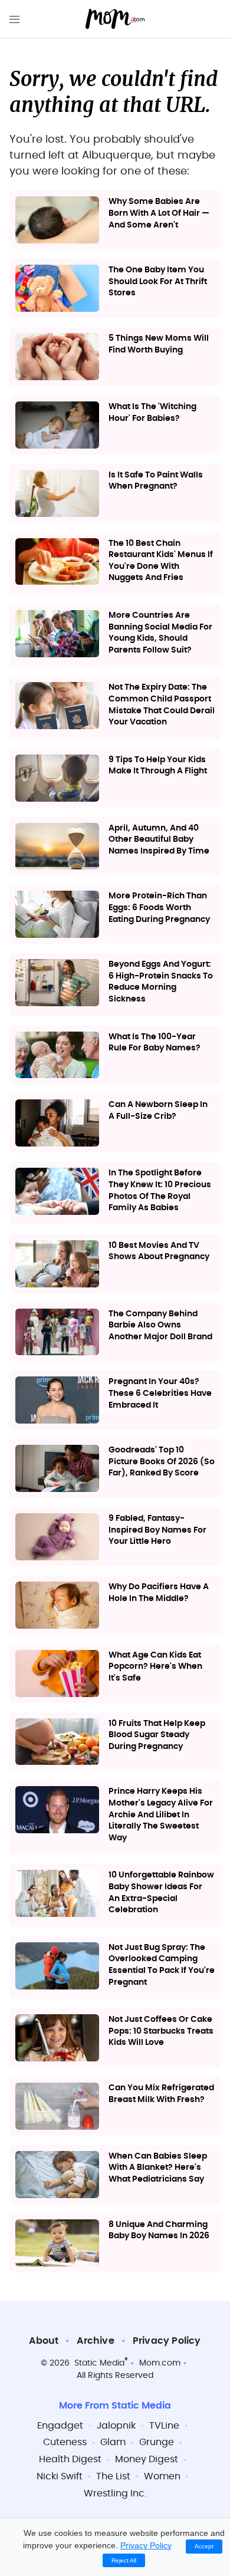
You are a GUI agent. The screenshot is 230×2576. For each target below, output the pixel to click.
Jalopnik (116, 2426)
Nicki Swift (60, 2476)
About (44, 2341)
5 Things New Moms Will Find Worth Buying (159, 344)
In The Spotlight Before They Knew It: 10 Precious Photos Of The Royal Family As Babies (160, 1190)
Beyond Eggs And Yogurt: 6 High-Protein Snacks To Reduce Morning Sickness (161, 982)
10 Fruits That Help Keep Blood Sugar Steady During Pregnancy (157, 1735)
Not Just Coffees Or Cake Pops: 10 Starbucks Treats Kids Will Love (161, 2031)
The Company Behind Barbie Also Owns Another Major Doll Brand (160, 1325)
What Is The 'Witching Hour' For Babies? (152, 413)
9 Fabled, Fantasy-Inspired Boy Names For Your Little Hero (157, 1530)
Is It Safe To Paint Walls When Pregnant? (156, 481)
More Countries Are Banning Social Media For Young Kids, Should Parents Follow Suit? (160, 633)
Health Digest (70, 2459)
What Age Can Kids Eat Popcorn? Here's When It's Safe (155, 1667)
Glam (113, 2442)
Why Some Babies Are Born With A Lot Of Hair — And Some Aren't (159, 213)
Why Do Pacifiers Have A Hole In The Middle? (159, 1593)
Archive (95, 2341)
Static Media (99, 2363)
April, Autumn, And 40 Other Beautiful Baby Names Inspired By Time (159, 840)
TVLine (164, 2426)
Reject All (124, 2560)
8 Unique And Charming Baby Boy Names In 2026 (159, 2231)
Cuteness (65, 2442)
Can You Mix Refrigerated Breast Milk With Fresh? (161, 2094)
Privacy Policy (167, 2341)
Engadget (60, 2426)
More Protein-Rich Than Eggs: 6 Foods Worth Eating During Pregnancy (159, 907)
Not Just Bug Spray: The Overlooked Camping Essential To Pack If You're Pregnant (162, 1965)
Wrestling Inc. (115, 2493)
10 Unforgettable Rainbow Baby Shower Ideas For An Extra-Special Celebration (161, 1893)
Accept (204, 2546)
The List (113, 2476)
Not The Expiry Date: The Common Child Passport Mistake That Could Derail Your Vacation (162, 705)
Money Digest (147, 2459)
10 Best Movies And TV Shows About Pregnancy (159, 1251)
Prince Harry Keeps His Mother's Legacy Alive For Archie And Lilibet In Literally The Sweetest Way (161, 1814)
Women (162, 2476)
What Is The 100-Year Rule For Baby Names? (155, 1043)
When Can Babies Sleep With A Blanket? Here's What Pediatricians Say (158, 2168)
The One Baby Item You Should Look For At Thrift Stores (158, 281)
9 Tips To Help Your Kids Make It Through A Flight (158, 766)
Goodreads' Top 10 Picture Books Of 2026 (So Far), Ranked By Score (162, 1462)
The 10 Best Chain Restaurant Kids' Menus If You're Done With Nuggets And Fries (161, 561)
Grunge (157, 2442)
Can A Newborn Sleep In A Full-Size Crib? (158, 1111)
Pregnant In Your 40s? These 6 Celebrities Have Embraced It (160, 1393)
